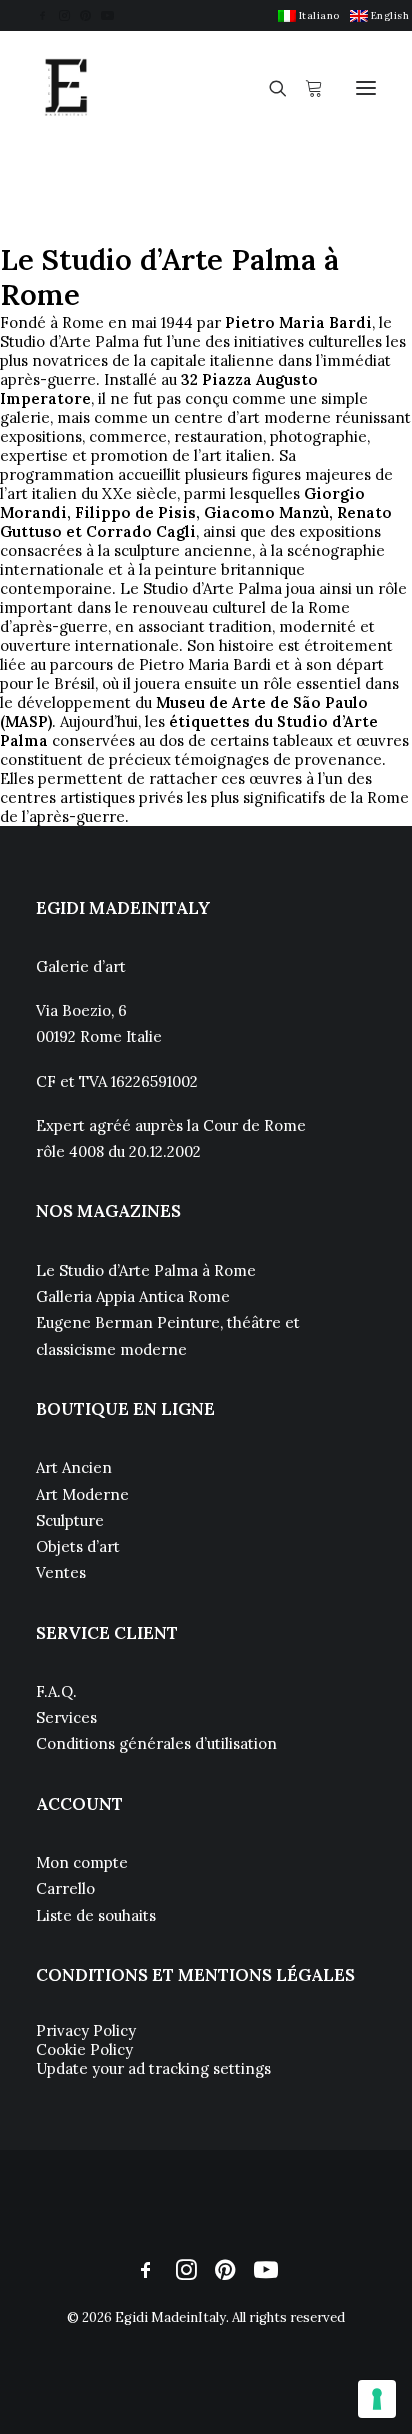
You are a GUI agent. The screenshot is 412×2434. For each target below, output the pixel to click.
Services (66, 1717)
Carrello (65, 1888)
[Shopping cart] (305, 88)
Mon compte (82, 1862)
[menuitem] (309, 15)
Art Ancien (74, 1467)
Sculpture (70, 1520)
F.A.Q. (56, 1691)
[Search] (269, 88)
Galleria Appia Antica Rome (133, 1296)
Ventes (61, 1572)
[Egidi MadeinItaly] (66, 88)
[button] (42, 15)
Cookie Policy (84, 2049)
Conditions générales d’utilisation (156, 1743)
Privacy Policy (86, 2030)
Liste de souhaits (96, 1915)
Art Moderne (82, 1494)
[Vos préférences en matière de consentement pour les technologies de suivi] (377, 2399)
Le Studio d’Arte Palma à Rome (146, 1270)
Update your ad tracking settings (153, 2068)
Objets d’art (78, 1546)
